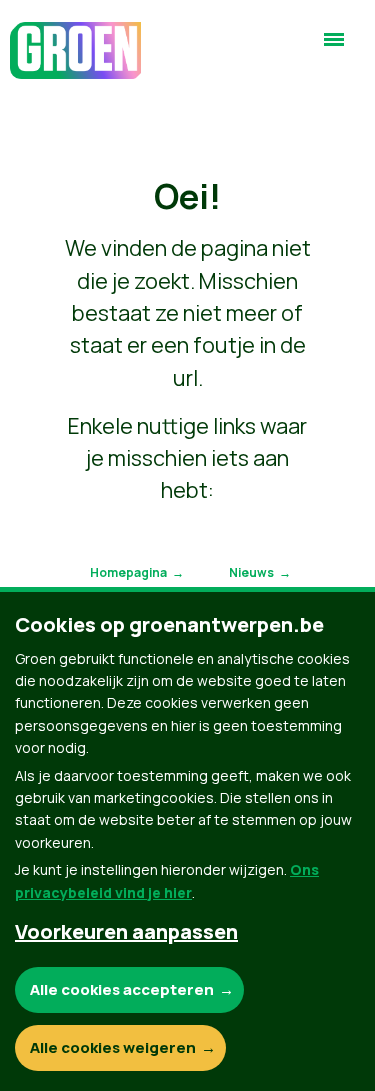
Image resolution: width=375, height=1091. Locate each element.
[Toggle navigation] (334, 48)
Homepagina (128, 572)
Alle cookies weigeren (113, 1047)
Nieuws (251, 572)
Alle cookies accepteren (122, 989)
